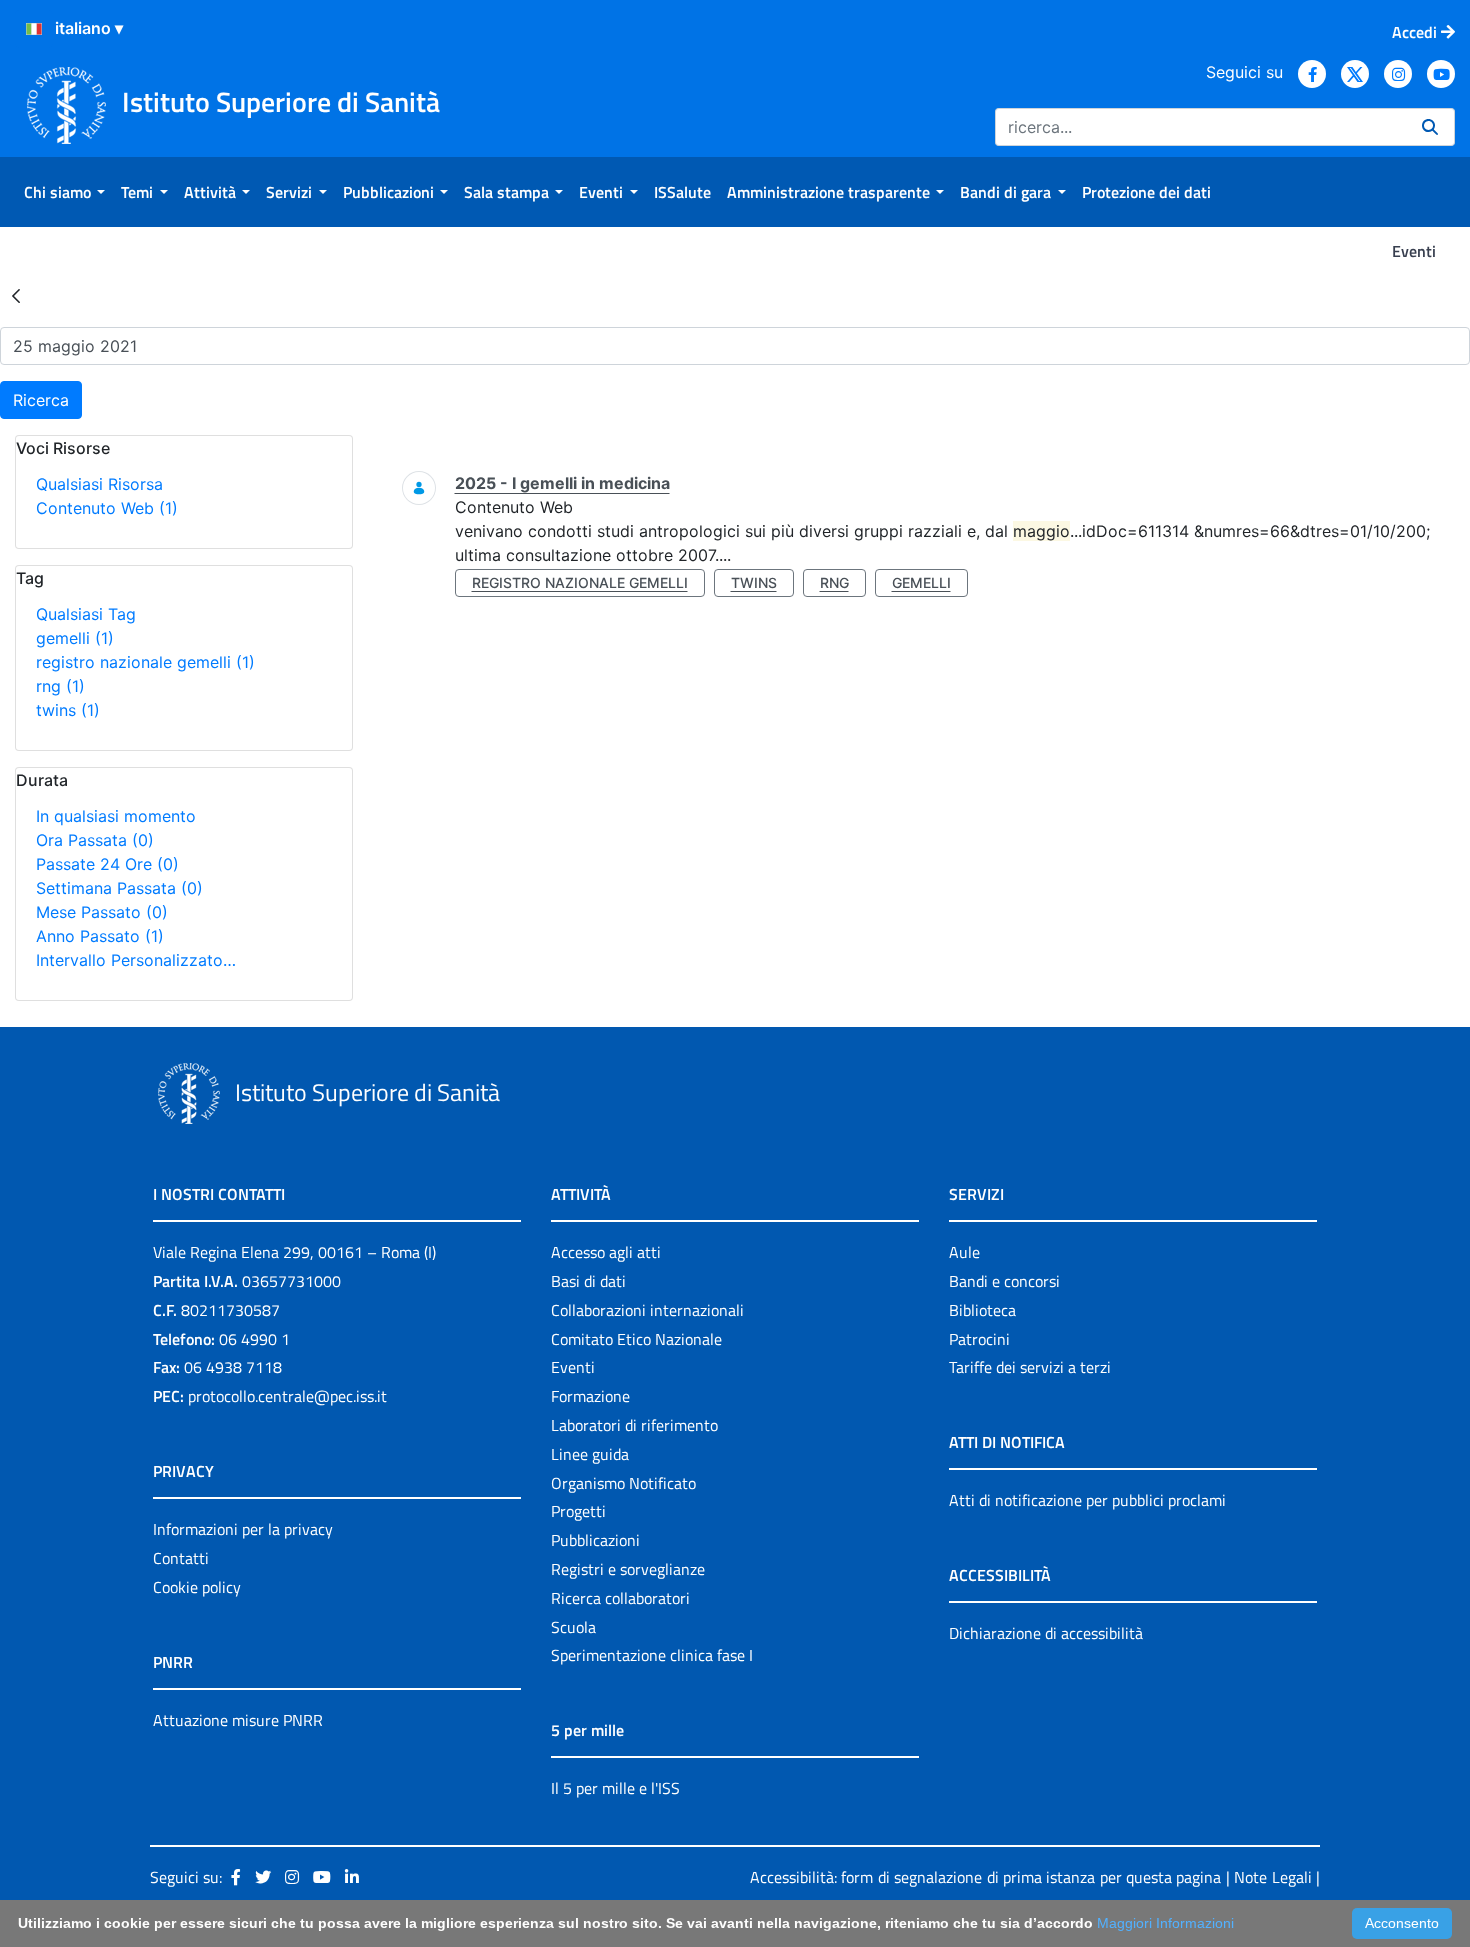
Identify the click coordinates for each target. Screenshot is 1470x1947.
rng (60, 686)
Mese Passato (102, 912)
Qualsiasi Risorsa (99, 484)
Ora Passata (95, 840)
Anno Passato (100, 936)
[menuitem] (64, 192)
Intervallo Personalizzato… (136, 960)
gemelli (75, 638)
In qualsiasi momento (116, 816)
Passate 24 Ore (107, 864)
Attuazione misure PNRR (238, 1720)
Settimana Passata (119, 888)
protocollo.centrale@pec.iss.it (287, 1396)
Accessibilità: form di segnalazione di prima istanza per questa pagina (985, 1877)
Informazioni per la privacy (243, 1529)
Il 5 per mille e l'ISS (615, 1788)
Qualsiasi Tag (86, 614)
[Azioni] (34, 29)
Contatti (181, 1558)
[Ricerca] (1430, 127)
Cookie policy (197, 1587)
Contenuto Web (107, 508)
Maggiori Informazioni (1165, 1923)
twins (68, 710)
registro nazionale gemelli (145, 662)
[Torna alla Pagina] (16, 295)
